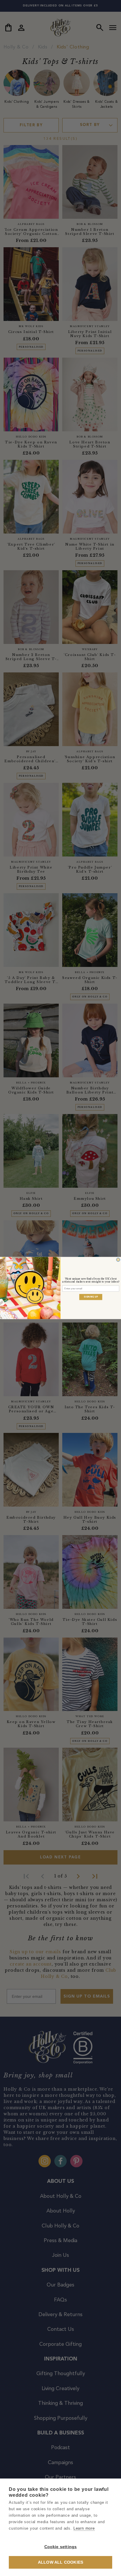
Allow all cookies (60, 2562)
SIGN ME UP (91, 1297)
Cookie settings (61, 2547)
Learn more (84, 2528)
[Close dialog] (118, 1260)
